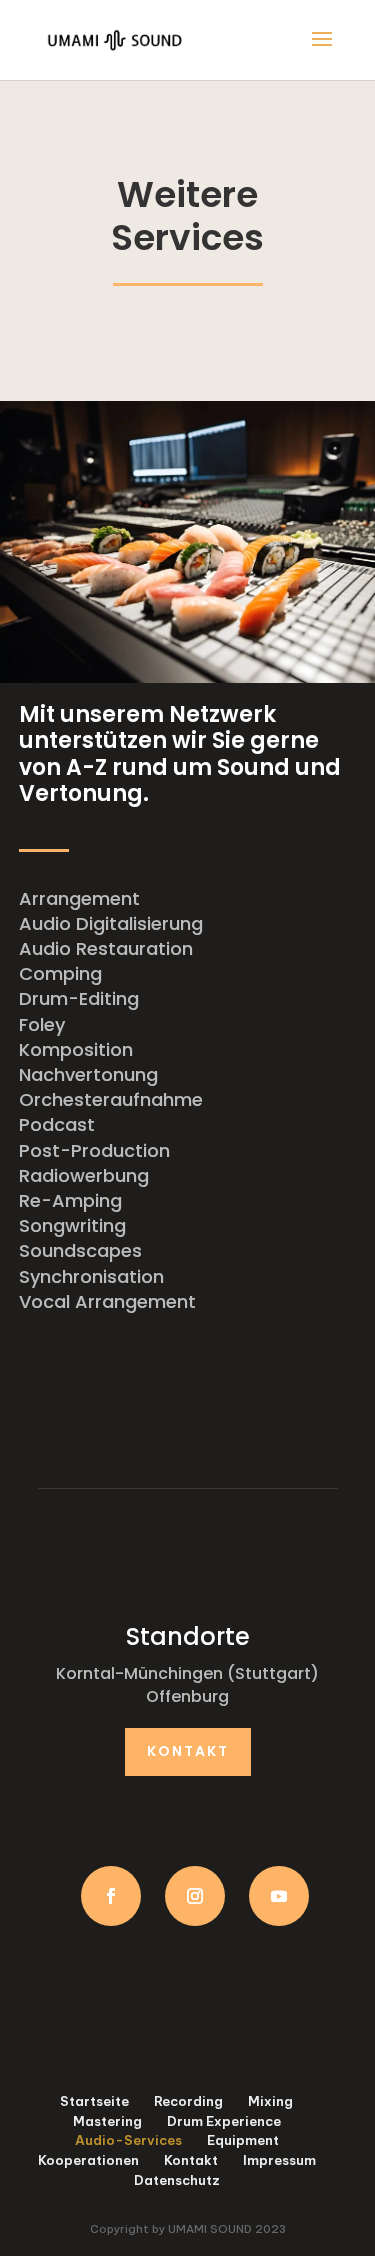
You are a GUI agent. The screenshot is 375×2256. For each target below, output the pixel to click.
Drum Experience (224, 2121)
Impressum (279, 2160)
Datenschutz (177, 2180)
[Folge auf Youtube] (279, 1896)
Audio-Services (128, 2140)
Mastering (107, 2121)
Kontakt (188, 1751)
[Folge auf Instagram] (195, 1896)
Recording (188, 2101)
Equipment (243, 2140)
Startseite (94, 2101)
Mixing (270, 2101)
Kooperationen (88, 2160)
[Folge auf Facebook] (111, 1896)
